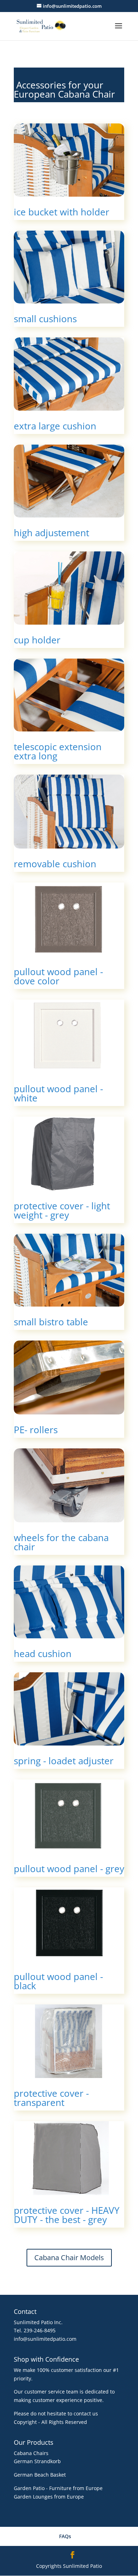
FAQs (65, 2536)
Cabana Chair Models (69, 2257)
